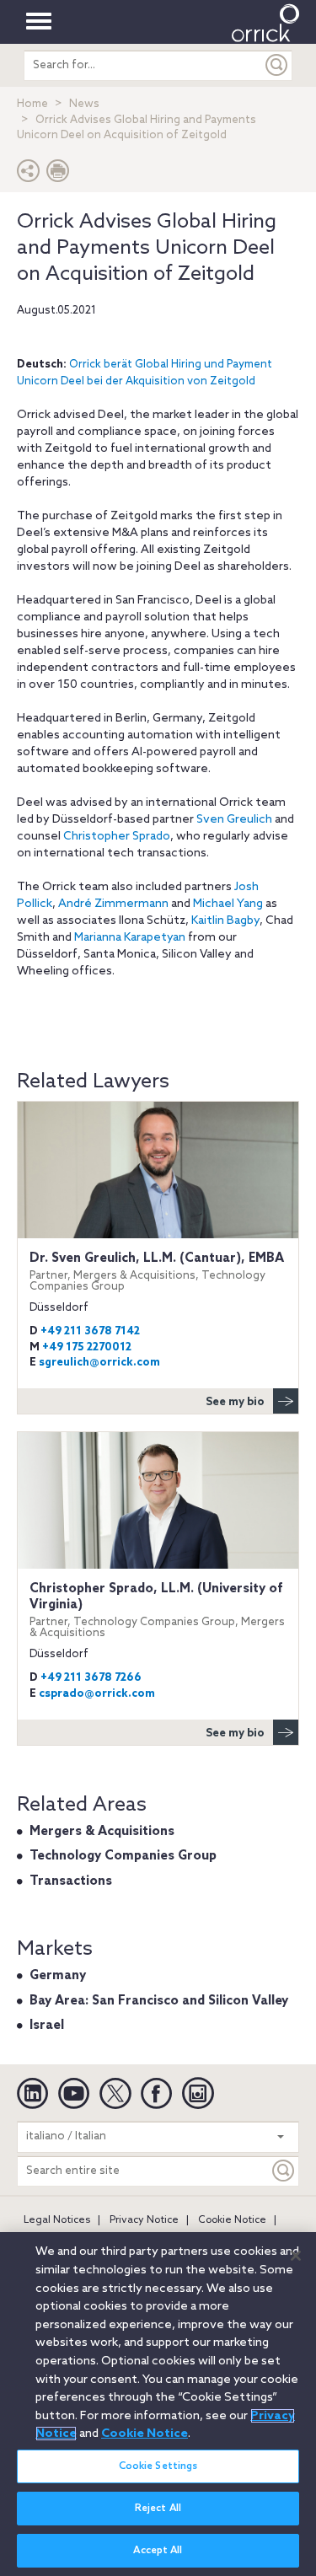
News (84, 104)
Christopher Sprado (117, 837)
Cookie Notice (232, 2220)
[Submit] (277, 65)
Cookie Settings (158, 2466)
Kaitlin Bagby (225, 921)
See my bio (235, 1402)
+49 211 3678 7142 (90, 1331)
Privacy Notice (144, 2220)
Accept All (158, 2551)
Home (32, 104)
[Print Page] (58, 175)
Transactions (71, 1881)
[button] (29, 175)
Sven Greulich (234, 820)
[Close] (296, 2256)
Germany (58, 1976)
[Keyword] (284, 2171)
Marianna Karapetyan (130, 938)
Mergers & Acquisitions (102, 1832)
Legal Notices (57, 2220)
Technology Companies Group (123, 1856)
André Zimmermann (113, 904)
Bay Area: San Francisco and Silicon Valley (159, 2001)
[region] (158, 2404)
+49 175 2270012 (87, 1347)
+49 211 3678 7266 (91, 1678)
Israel (47, 2026)
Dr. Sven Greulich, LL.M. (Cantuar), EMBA (157, 1272)
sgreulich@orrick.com (99, 1363)
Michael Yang (228, 904)
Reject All (158, 2509)
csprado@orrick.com (97, 1694)
